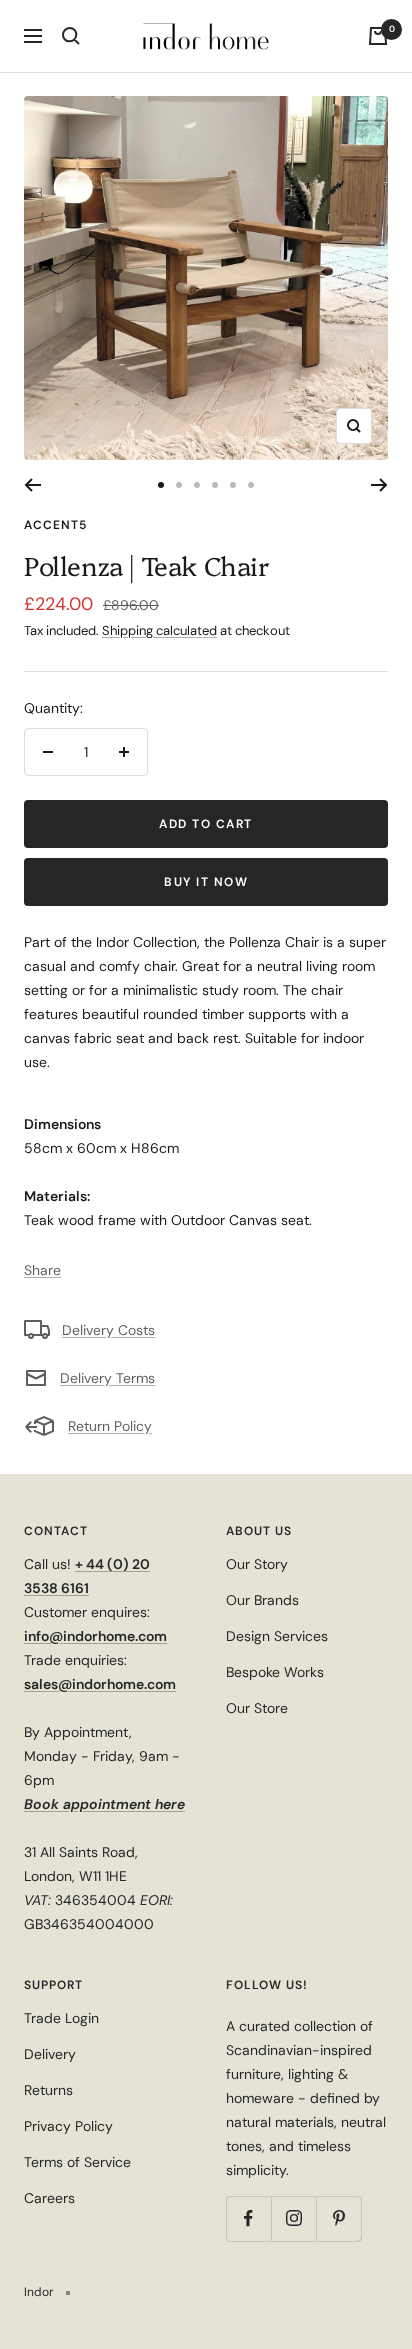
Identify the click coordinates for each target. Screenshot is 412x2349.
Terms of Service (77, 2162)
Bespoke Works (275, 1672)
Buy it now (206, 882)
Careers (49, 2198)
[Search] (71, 36)
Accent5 (55, 525)
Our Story (257, 1564)
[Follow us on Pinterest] (338, 2218)
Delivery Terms (107, 1378)
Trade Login (61, 2018)
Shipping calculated (159, 630)
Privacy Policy (68, 2126)
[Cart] (378, 36)
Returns (48, 2090)
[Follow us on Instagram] (293, 2218)
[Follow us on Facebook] (248, 2218)
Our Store (257, 1708)
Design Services (277, 1636)
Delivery (50, 2054)
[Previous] (32, 485)
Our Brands (262, 1600)
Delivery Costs (108, 1330)
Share (42, 1270)
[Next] (379, 485)
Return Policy (110, 1426)
